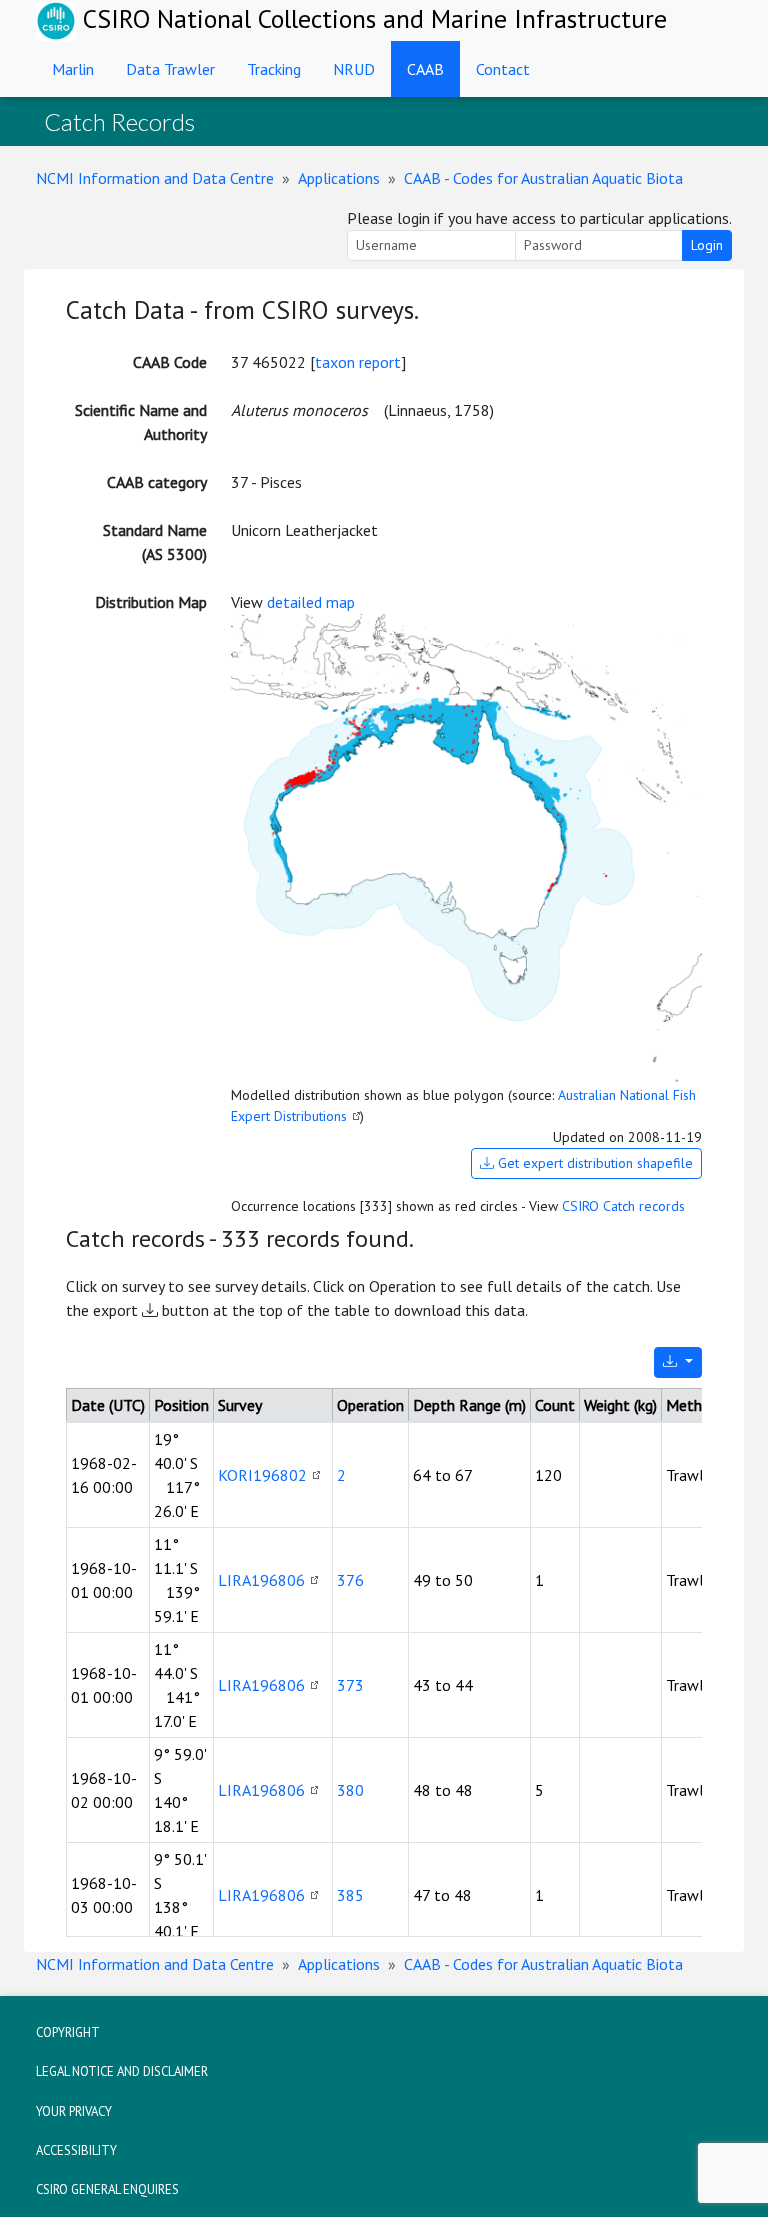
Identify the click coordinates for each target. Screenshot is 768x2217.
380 (350, 1790)
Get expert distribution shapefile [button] (593, 1163)
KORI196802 (262, 1475)
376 (350, 1580)
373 (350, 1685)
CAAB (425, 69)
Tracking (274, 69)
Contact (503, 69)
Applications (339, 178)
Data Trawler (170, 69)
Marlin (73, 69)
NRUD (354, 69)
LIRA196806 (261, 1580)
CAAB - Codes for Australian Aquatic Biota (543, 178)
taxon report (358, 362)
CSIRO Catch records (623, 1206)
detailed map (311, 602)
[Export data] (678, 1362)
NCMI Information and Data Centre (155, 178)
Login (707, 245)
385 (350, 1895)
